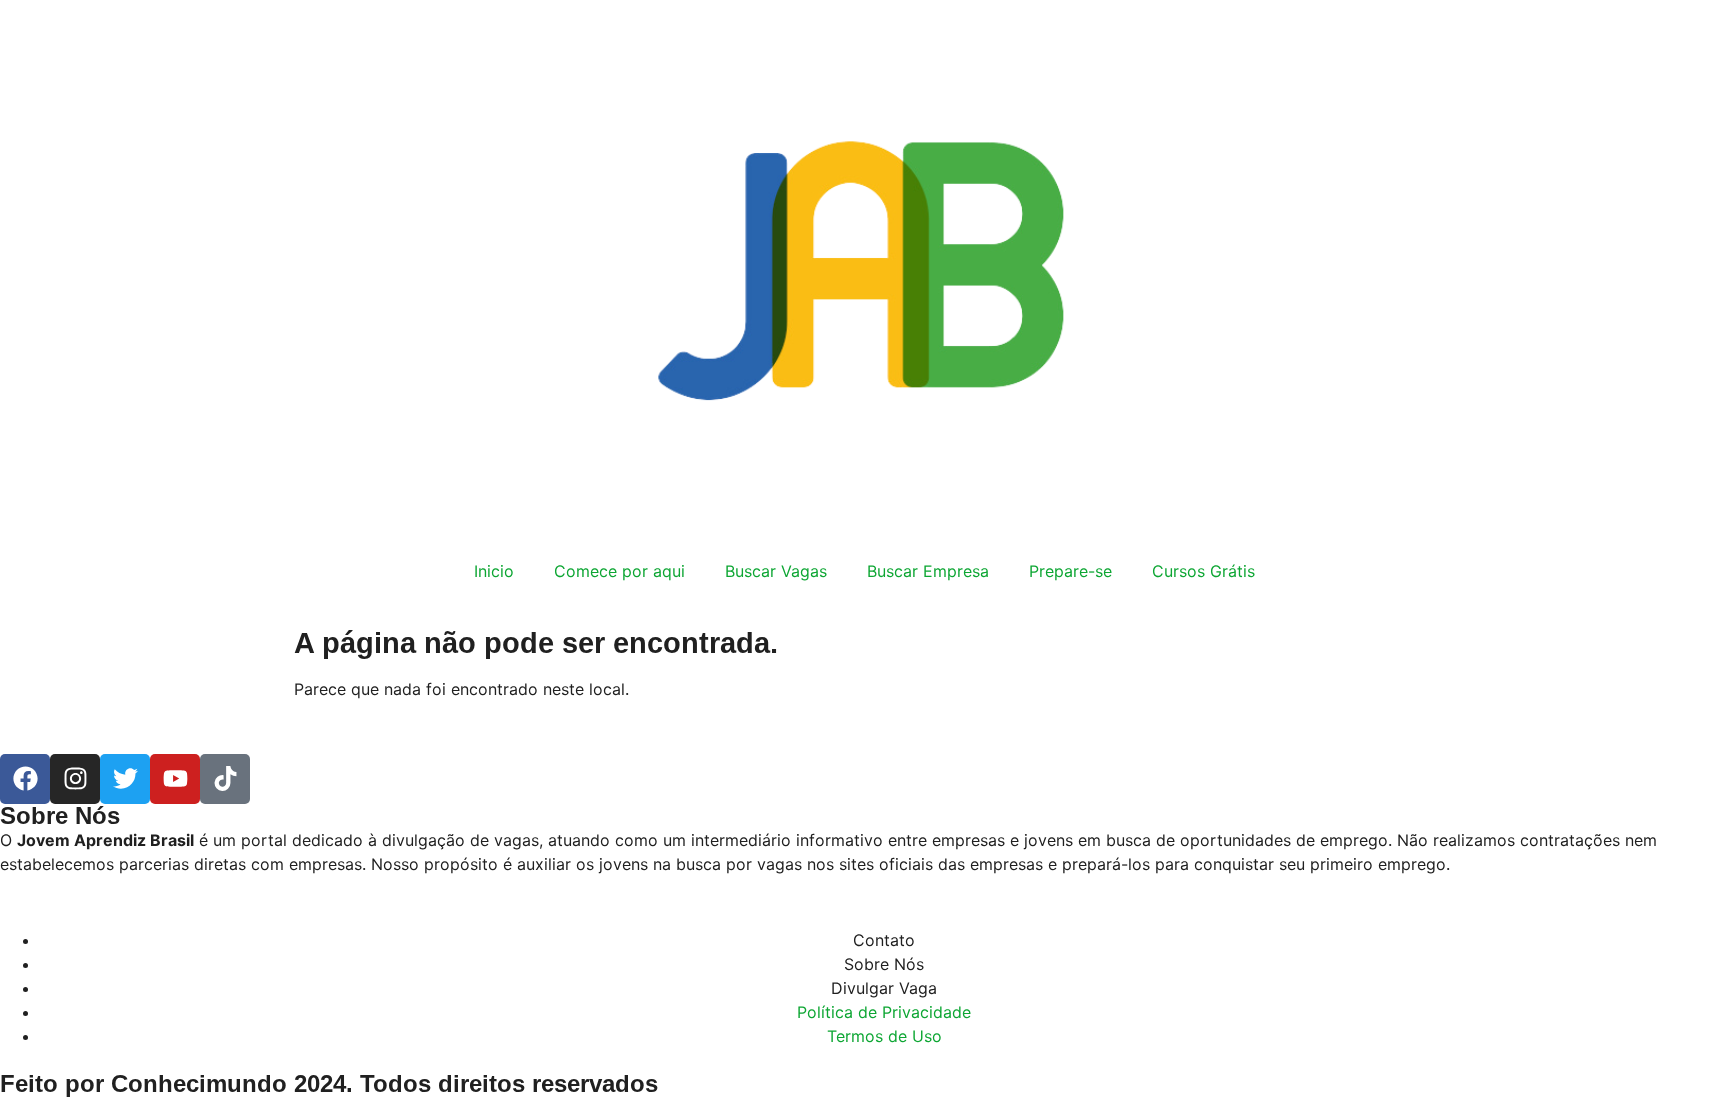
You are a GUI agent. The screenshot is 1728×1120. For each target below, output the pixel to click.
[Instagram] (75, 779)
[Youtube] (175, 779)
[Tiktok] (225, 779)
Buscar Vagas (776, 571)
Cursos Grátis (1203, 571)
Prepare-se (1070, 571)
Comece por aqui (619, 571)
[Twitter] (125, 779)
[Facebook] (25, 779)
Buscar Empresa (928, 571)
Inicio (494, 571)
